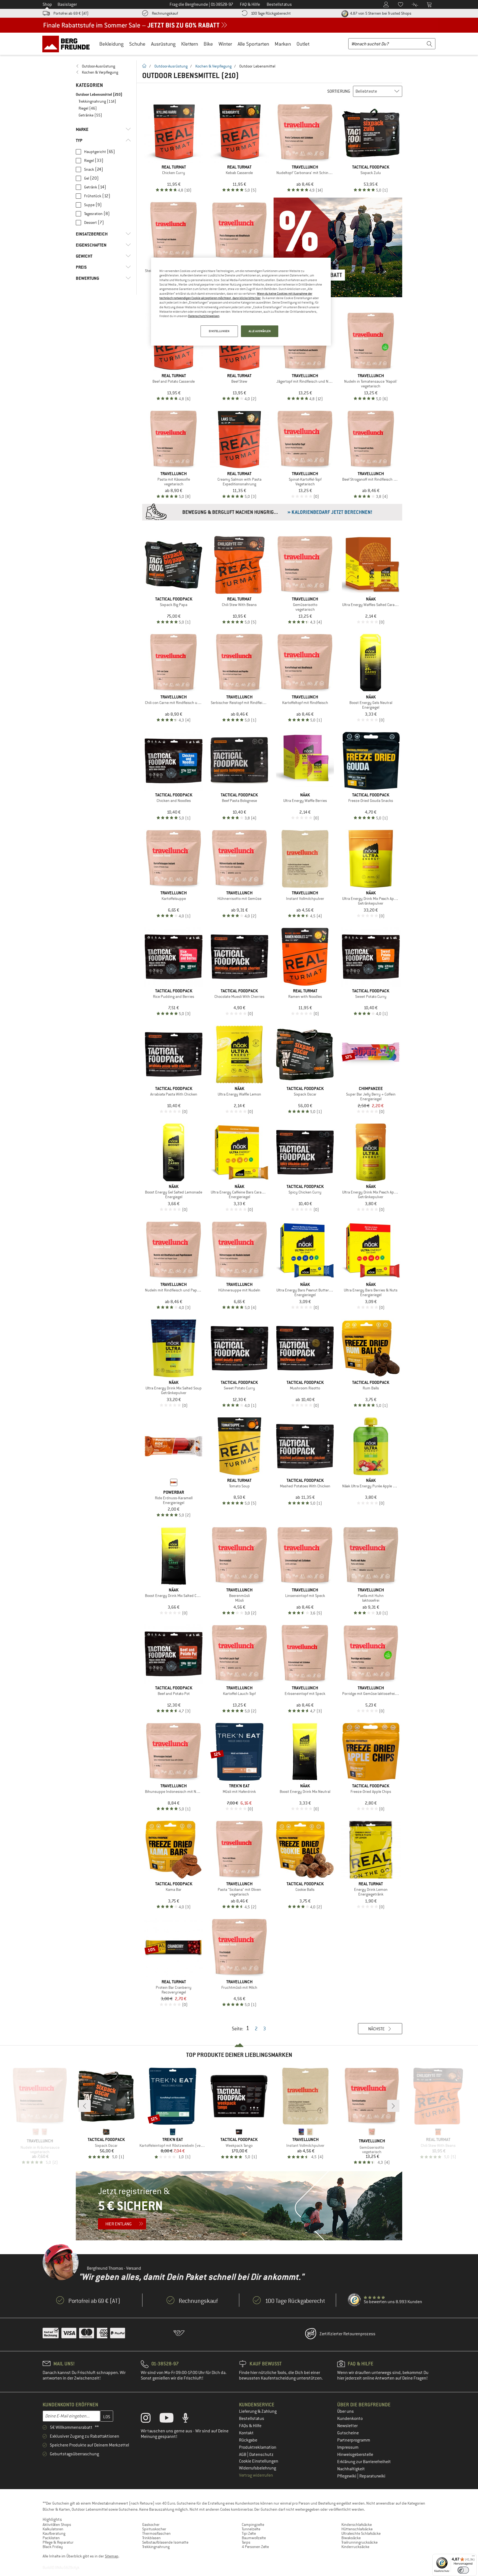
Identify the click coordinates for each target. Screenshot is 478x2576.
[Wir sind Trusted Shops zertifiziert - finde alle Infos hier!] (355, 2300)
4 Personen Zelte (255, 2547)
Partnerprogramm (354, 2440)
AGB (243, 2455)
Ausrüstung (163, 44)
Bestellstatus (252, 2419)
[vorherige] (85, 2106)
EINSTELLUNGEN (219, 331)
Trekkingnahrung (156, 2547)
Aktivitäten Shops (57, 2525)
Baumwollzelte (254, 2538)
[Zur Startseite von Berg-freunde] (68, 44)
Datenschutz (261, 2455)
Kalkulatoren (53, 2529)
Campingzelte (253, 2525)
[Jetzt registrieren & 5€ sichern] (239, 2206)
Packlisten (51, 2538)
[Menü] (473, 2557)
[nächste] (393, 2106)
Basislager (67, 4)
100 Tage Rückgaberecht (271, 13)
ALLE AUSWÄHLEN (260, 331)
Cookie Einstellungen (259, 2461)
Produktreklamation (258, 2447)
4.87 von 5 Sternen (380, 13)
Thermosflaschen (156, 2533)
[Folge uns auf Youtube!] (171, 2419)
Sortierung (339, 91)
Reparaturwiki (372, 2476)
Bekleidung (111, 44)
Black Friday (53, 2547)
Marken (283, 44)
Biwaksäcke (351, 2538)
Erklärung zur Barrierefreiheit (364, 2462)
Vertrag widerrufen (256, 2475)
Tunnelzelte (251, 2529)
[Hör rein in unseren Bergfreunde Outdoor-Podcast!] (190, 2419)
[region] (241, 302)
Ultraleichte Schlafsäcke (361, 2533)
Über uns (345, 2411)
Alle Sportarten (253, 44)
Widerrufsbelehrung (258, 2468)
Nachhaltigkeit (351, 2469)
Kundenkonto (350, 2419)
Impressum (348, 2447)
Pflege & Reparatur (58, 2542)
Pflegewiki (347, 2476)
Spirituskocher (154, 2529)
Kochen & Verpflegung (213, 66)
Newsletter (347, 2426)
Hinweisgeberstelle (355, 2455)
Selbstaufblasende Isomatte (165, 2542)
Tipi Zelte (249, 2533)
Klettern (190, 44)
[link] (103, 66)
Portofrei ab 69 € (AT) (71, 13)
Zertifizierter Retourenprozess (347, 2334)
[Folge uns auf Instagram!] (150, 2419)
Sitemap (112, 2556)
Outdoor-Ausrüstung (171, 66)
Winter (225, 44)
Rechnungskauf (165, 13)
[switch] (463, 2570)
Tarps (246, 2542)
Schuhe (137, 44)
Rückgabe (248, 2440)
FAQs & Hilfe (250, 2426)
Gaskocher (151, 2525)
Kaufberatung (54, 2533)
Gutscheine (348, 2433)
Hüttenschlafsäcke (357, 2529)
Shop (47, 4)
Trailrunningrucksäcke (359, 2542)
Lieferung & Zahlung (258, 2411)
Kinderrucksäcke (355, 2547)
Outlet (303, 44)
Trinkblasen (151, 2538)
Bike (208, 44)
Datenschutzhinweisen (204, 316)
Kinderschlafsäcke (357, 2525)
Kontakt (246, 2433)
